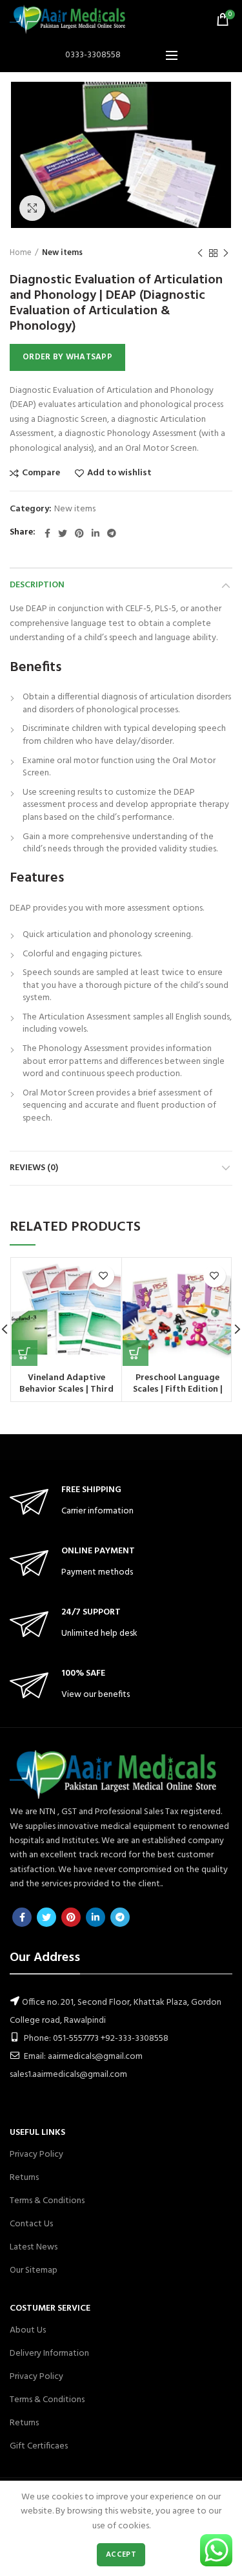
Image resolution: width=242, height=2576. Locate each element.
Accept (121, 2555)
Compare (41, 473)
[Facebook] (47, 533)
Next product (226, 253)
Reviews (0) (34, 1168)
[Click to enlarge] (32, 208)
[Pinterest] (79, 533)
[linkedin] (96, 533)
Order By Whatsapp (67, 357)
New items (62, 253)
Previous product (200, 253)
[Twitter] (63, 533)
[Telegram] (112, 533)
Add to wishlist (119, 473)
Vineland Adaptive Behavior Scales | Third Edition (66, 1390)
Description (37, 585)
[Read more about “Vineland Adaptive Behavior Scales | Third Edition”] (25, 1353)
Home (21, 253)
